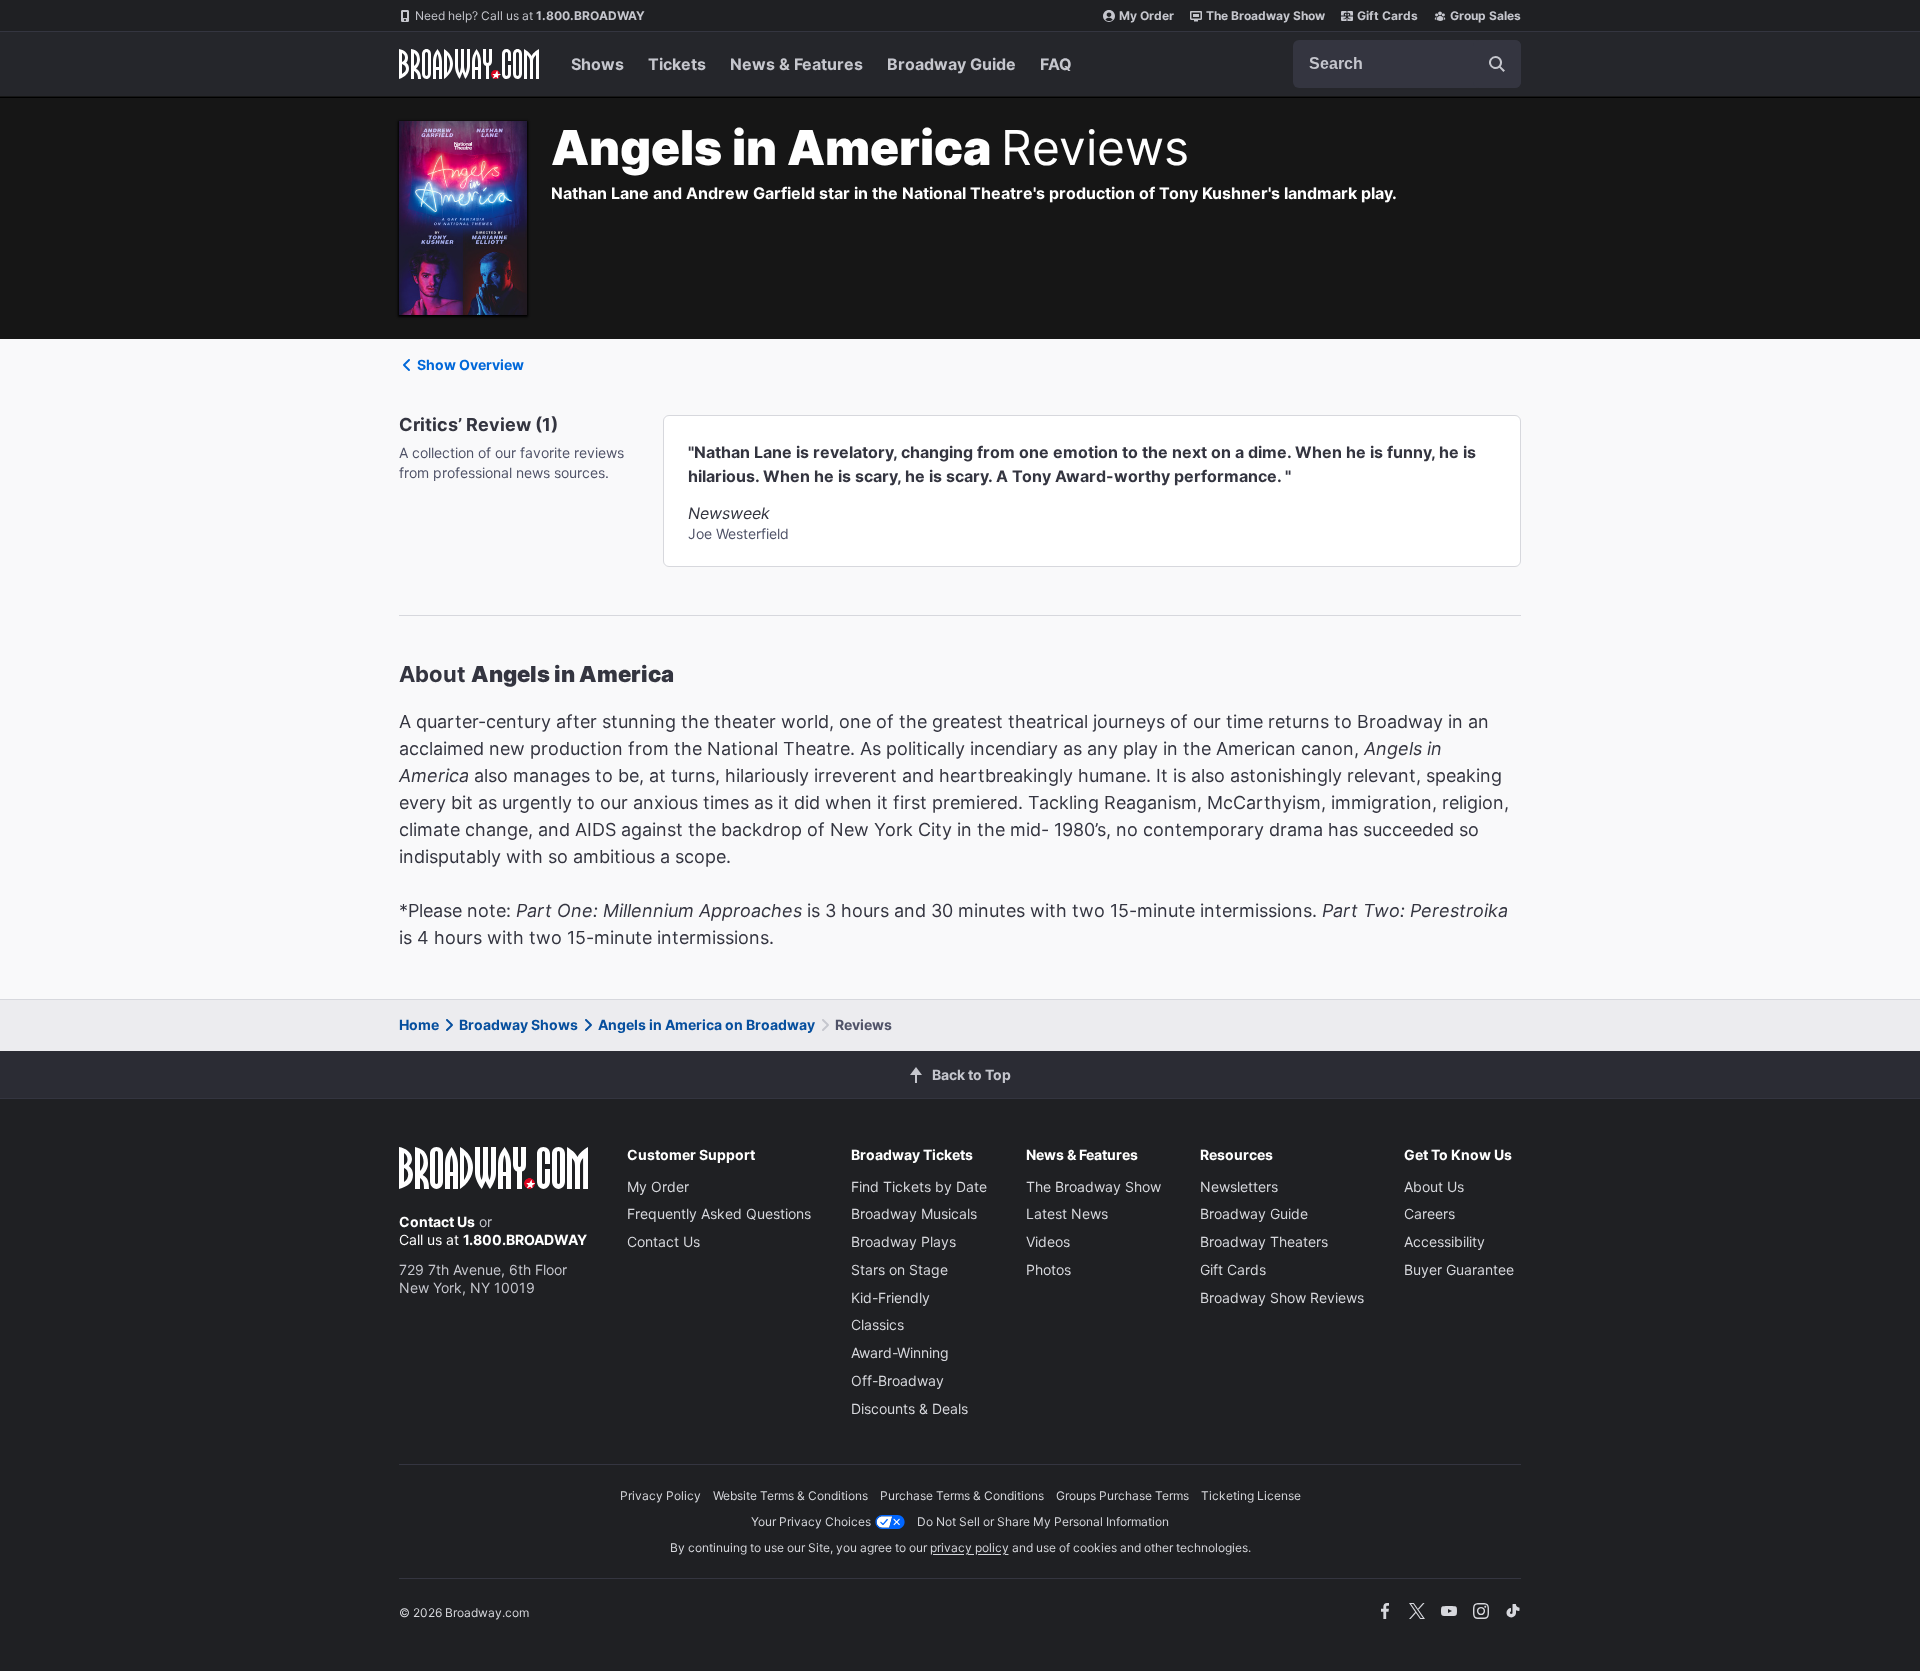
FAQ (1056, 64)
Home (419, 1024)
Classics (877, 1324)
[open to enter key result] (1497, 64)
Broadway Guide (951, 64)
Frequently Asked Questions (719, 1213)
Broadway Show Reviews (1282, 1297)
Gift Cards (1387, 15)
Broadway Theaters (1264, 1241)
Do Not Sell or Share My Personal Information (1043, 1521)
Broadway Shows (518, 1024)
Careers (1429, 1213)
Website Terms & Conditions (790, 1495)
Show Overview (470, 364)
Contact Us (437, 1221)
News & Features (796, 64)
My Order (1146, 15)
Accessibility (1444, 1241)
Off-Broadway (897, 1380)
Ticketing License (1251, 1495)
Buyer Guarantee (1459, 1269)
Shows (597, 64)
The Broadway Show (1265, 15)
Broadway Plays (903, 1241)
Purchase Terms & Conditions (962, 1495)
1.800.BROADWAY (530, 15)
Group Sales (1485, 15)
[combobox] (1407, 64)
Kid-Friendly (890, 1297)
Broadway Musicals (914, 1213)
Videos (1048, 1241)
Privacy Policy (660, 1495)
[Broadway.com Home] (469, 64)
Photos (1048, 1269)
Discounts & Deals (909, 1408)
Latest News (1067, 1213)
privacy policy (969, 1547)
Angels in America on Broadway (706, 1024)
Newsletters (1239, 1186)
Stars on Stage (899, 1269)
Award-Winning (900, 1352)
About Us (1434, 1186)
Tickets (677, 64)
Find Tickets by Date (919, 1186)
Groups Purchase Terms (1122, 1495)
